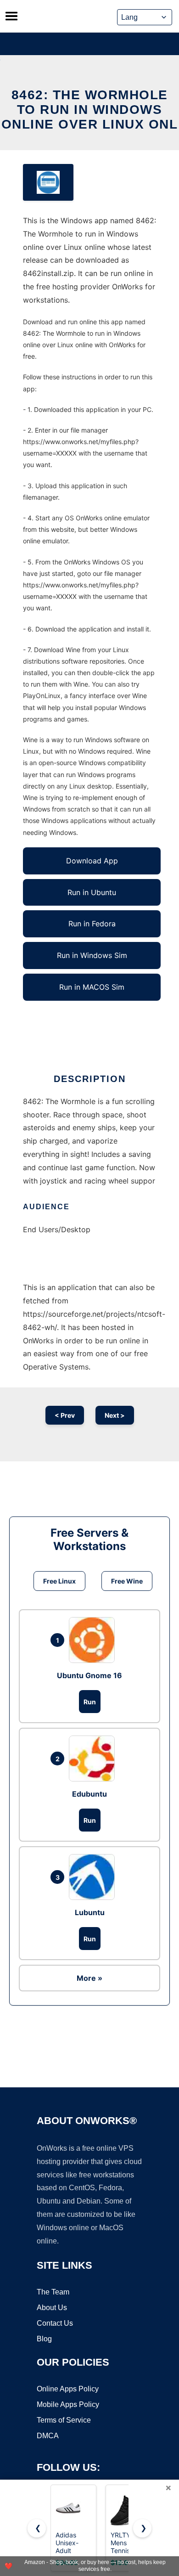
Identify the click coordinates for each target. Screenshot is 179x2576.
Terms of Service (64, 2420)
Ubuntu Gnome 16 (89, 1675)
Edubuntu (89, 1794)
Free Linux (59, 1581)
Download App (92, 861)
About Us (52, 2308)
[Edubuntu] (94, 1759)
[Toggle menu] (11, 16)
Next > (115, 1415)
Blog (44, 2339)
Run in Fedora (92, 924)
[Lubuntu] (94, 1877)
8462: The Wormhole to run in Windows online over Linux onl (90, 110)
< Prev (65, 1415)
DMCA (48, 2436)
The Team (53, 2292)
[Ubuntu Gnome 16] (94, 1640)
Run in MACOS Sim (92, 987)
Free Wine (127, 1581)
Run (90, 1702)
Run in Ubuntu (92, 892)
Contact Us (55, 2323)
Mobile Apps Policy (68, 2404)
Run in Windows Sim (92, 955)
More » (89, 1978)
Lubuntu (90, 1912)
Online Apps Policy (68, 2389)
